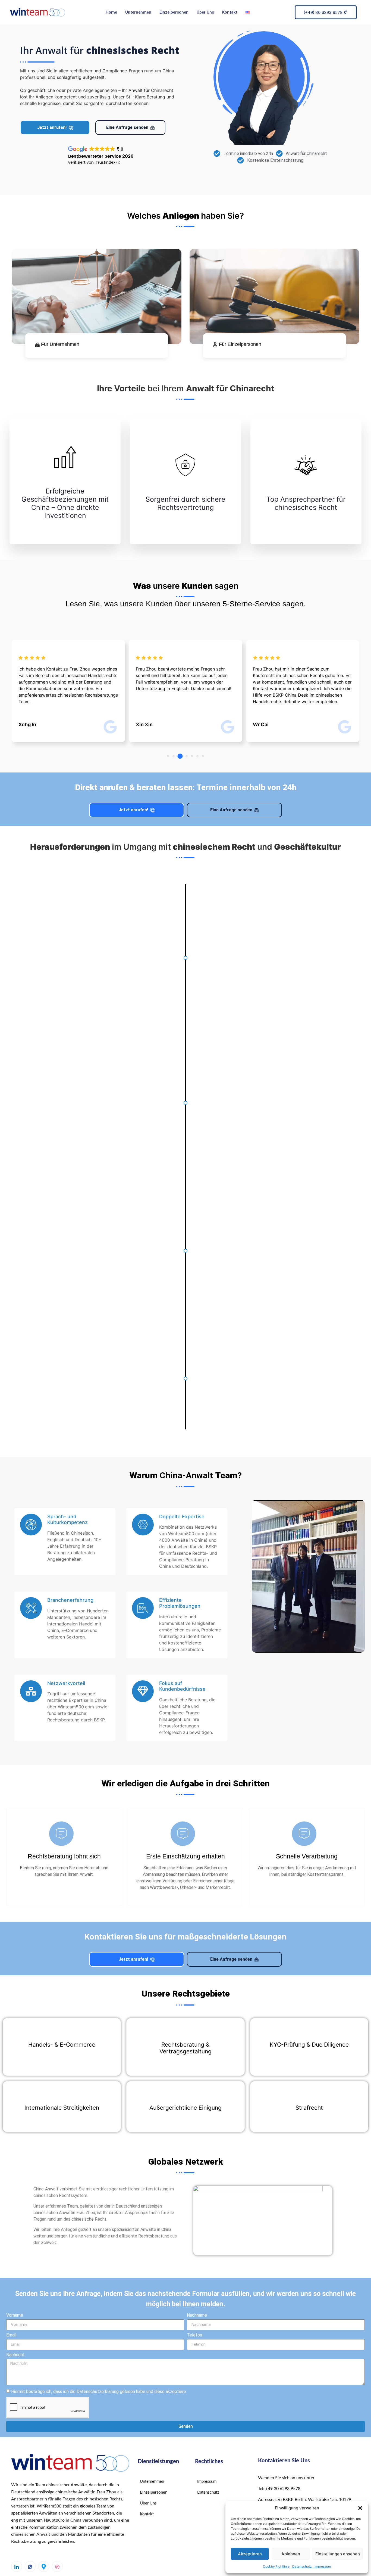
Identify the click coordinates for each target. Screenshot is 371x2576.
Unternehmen (138, 12)
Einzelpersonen (174, 12)
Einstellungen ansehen (338, 2554)
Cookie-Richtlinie (276, 2566)
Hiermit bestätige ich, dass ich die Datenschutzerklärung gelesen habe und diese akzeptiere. (99, 2391)
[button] (360, 2508)
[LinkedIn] (17, 2566)
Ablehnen (291, 2554)
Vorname (15, 2315)
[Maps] (44, 2566)
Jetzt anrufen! (52, 127)
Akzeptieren (250, 2554)
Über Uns (205, 12)
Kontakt (230, 12)
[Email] (57, 2566)
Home (111, 12)
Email (11, 2335)
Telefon (194, 2335)
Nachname (197, 2315)
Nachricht (15, 2355)
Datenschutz (302, 2566)
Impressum (323, 2566)
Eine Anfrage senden (127, 127)
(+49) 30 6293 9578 (323, 12)
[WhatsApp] (30, 2566)
